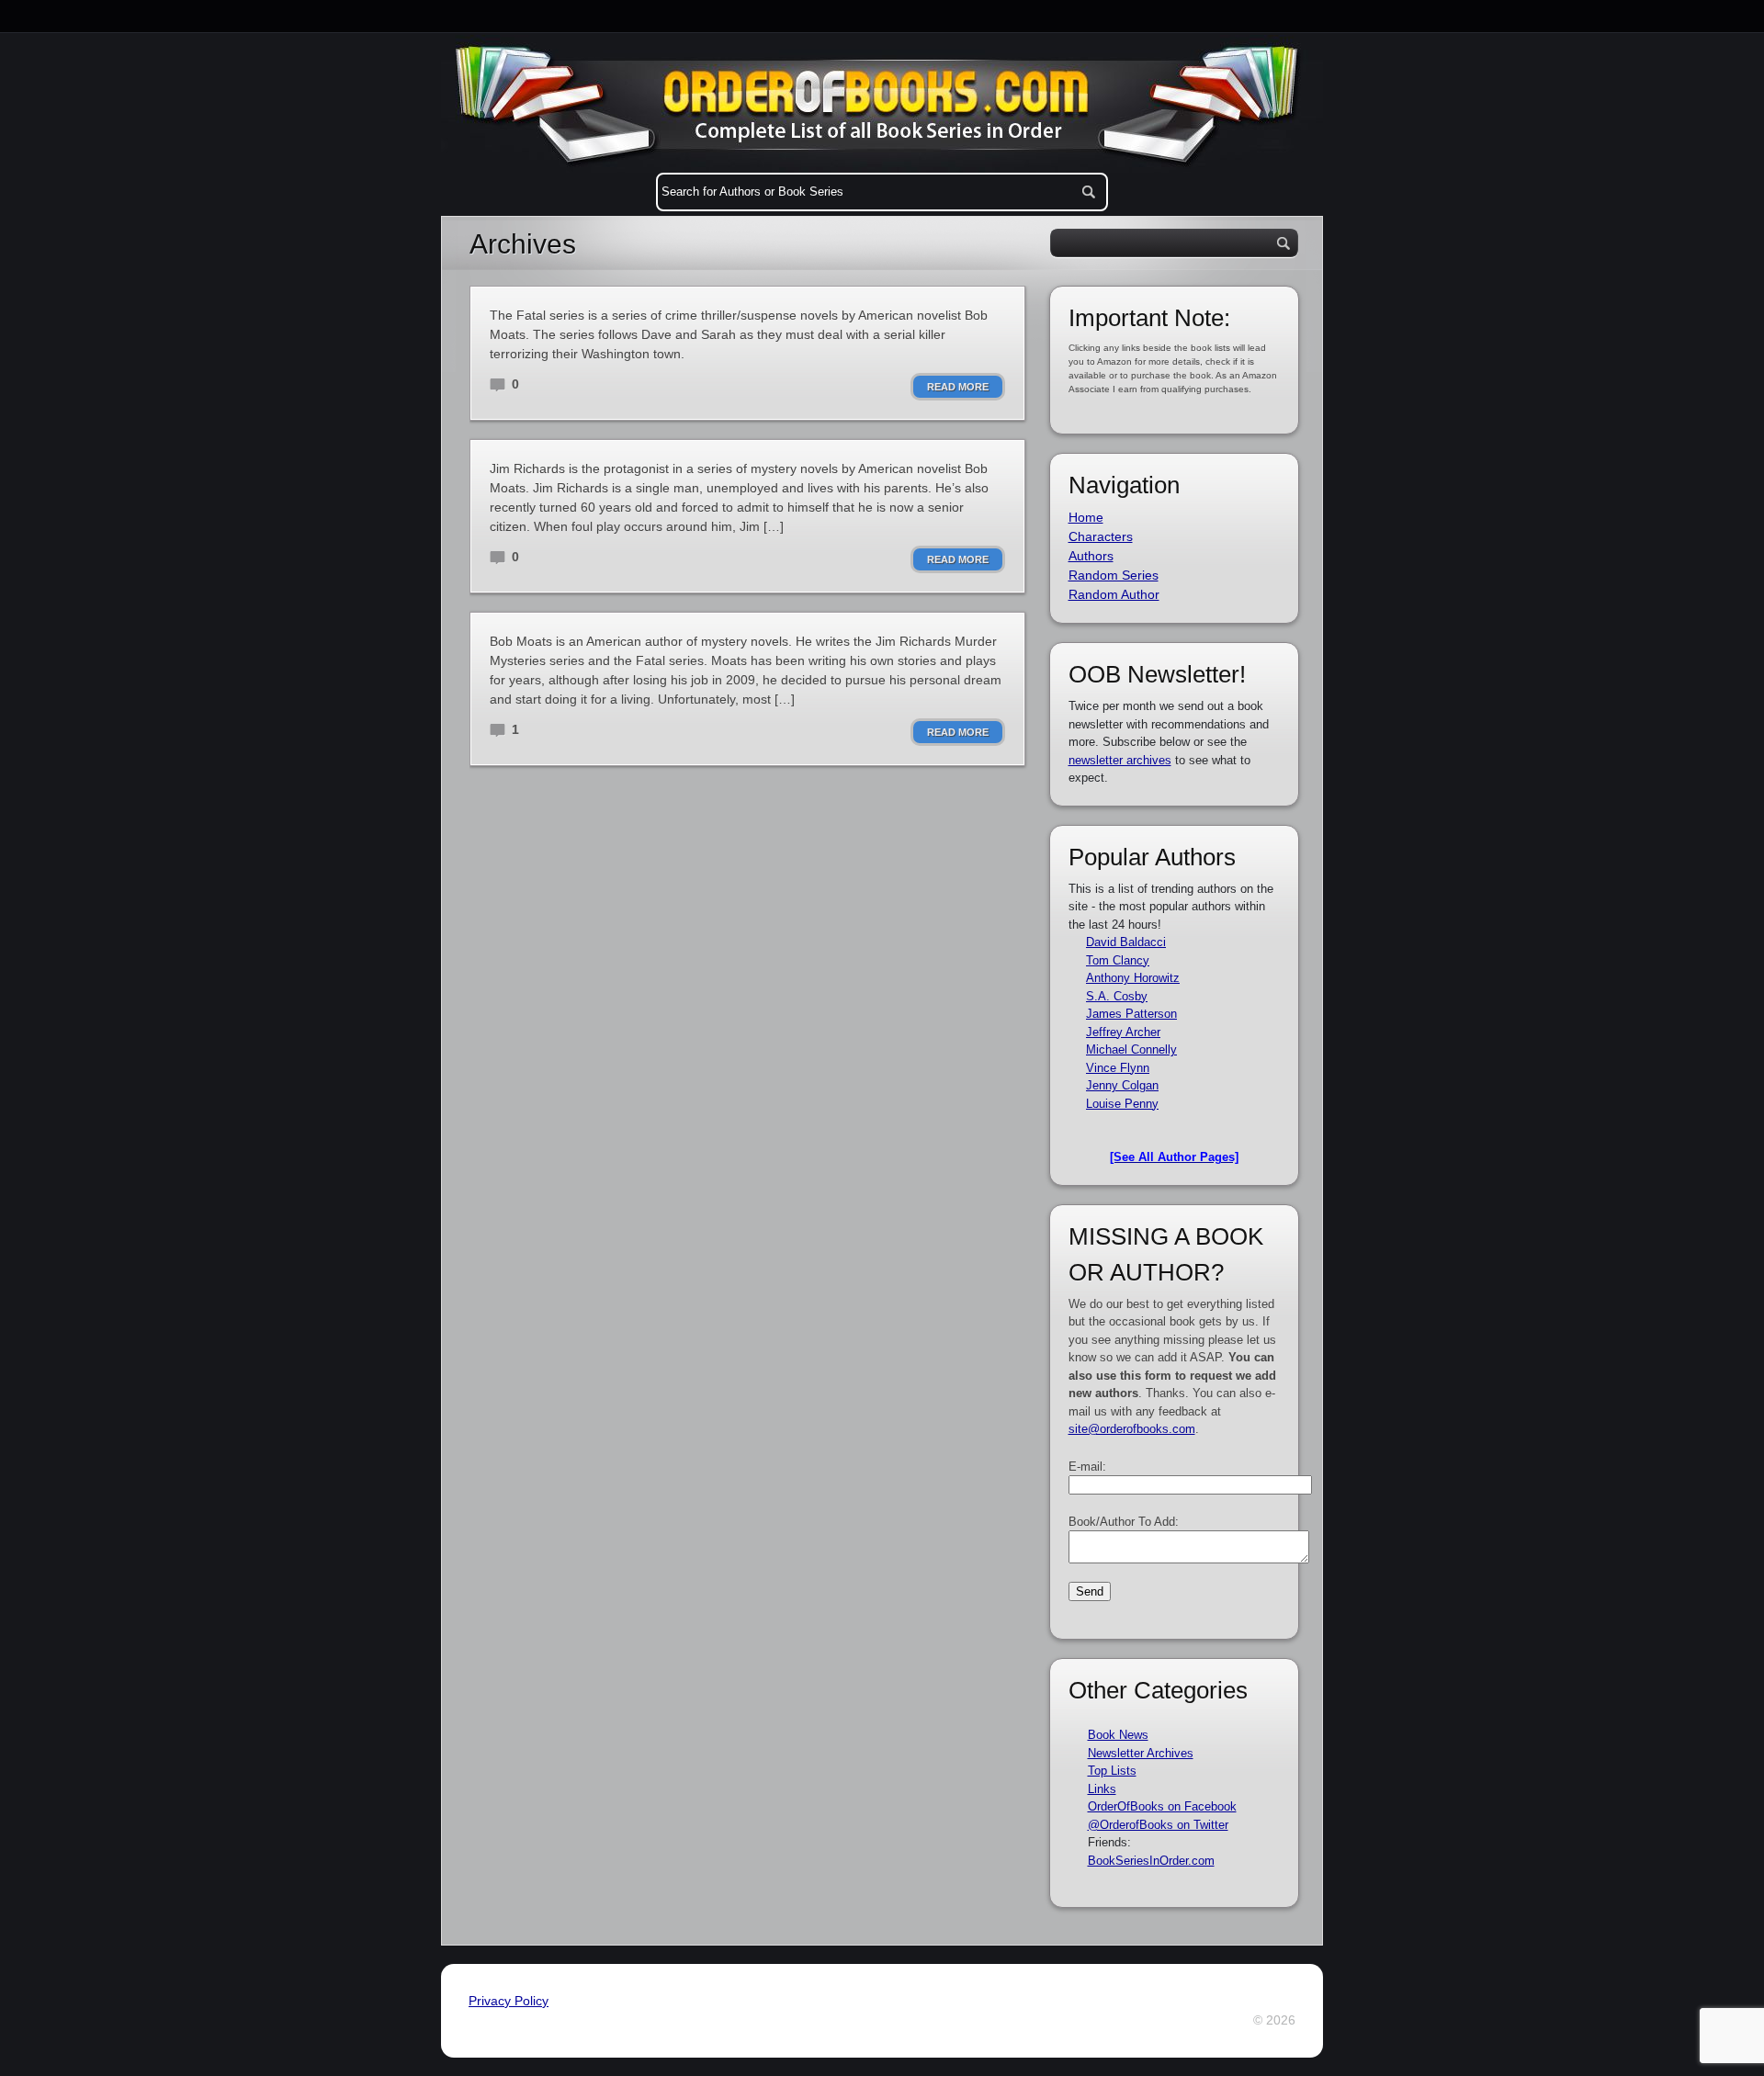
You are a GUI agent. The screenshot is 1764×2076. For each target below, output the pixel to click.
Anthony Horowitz (1133, 978)
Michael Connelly (1131, 1049)
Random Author (1114, 594)
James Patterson (1131, 1014)
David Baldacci (1126, 942)
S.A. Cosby (1117, 996)
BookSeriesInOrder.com (1151, 1861)
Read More (958, 387)
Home (1086, 517)
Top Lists (1112, 1771)
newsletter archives (1120, 760)
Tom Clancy (1118, 960)
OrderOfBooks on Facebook (1162, 1806)
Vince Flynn (1118, 1068)
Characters (1101, 536)
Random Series (1114, 575)
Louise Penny (1122, 1104)
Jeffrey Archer (1123, 1032)
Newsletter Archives (1141, 1753)
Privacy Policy (509, 2001)
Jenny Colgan (1122, 1085)
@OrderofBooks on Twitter (1158, 1825)
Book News (1118, 1735)
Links (1102, 1789)
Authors (1091, 556)
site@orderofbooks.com (1132, 1429)
